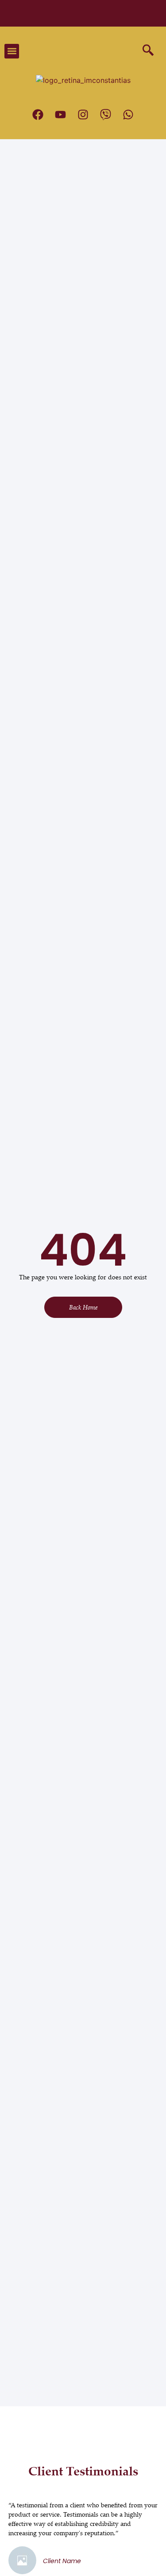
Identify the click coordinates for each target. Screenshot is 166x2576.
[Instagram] (83, 115)
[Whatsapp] (128, 115)
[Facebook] (38, 115)
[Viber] (106, 115)
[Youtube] (61, 115)
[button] (12, 51)
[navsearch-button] (145, 51)
